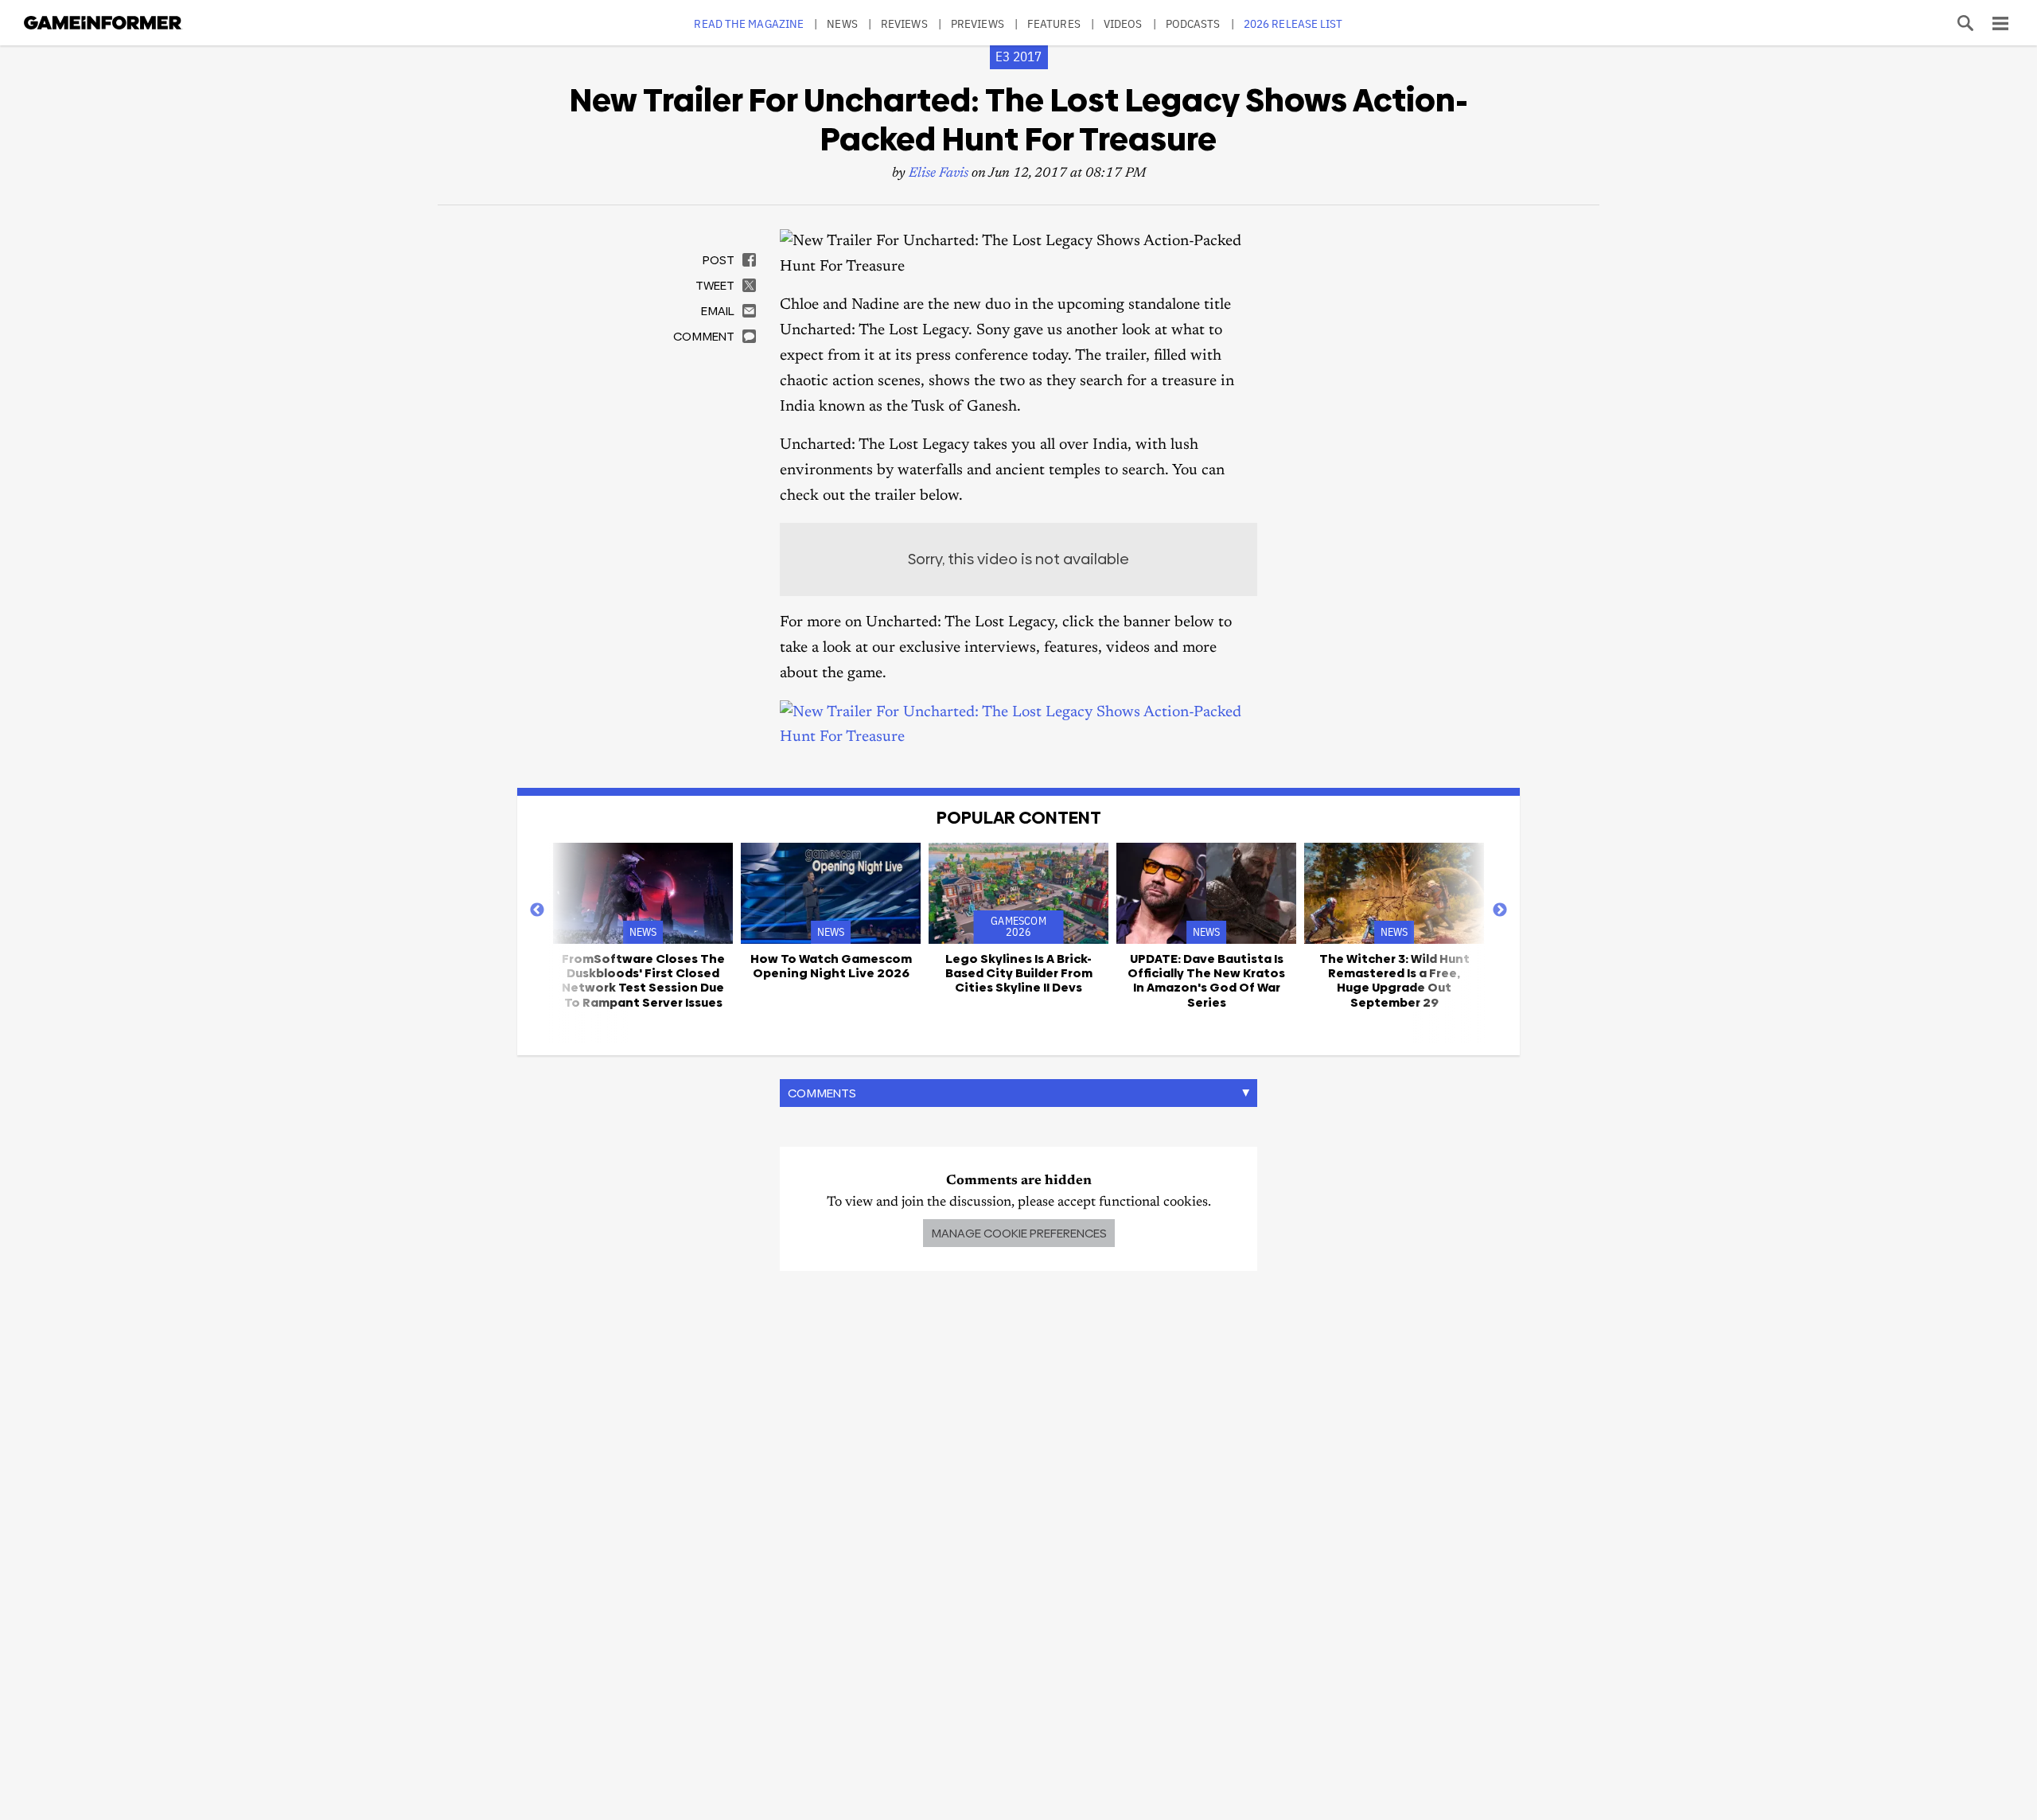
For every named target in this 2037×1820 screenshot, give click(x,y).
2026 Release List (1293, 23)
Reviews (904, 23)
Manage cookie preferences (1019, 1233)
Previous (537, 910)
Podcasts (1193, 23)
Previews (978, 23)
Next (1500, 910)
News (842, 23)
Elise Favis (939, 174)
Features (1054, 23)
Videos (1123, 23)
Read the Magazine (749, 23)
